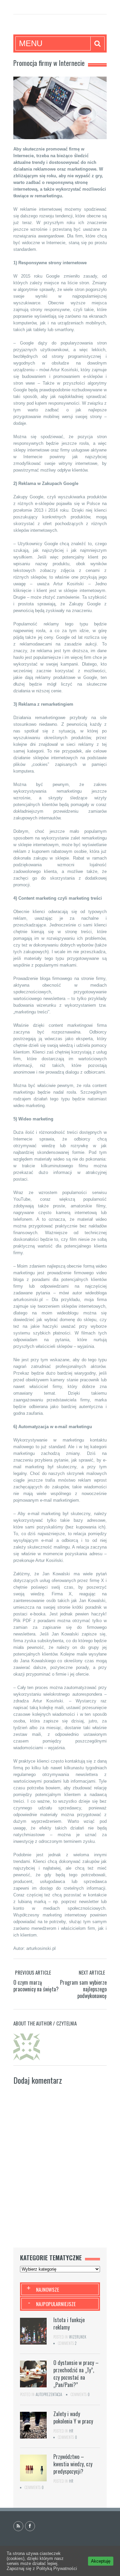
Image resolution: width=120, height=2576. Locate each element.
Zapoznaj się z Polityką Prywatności (42, 2568)
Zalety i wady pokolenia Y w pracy (73, 2417)
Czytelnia (66, 2023)
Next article (92, 1972)
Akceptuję (101, 2561)
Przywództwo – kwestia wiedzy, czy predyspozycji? (73, 2464)
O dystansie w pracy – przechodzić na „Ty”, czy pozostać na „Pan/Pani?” (76, 2374)
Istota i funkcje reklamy (69, 2323)
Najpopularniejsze (56, 2304)
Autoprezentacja (49, 2394)
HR (71, 2431)
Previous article (33, 1972)
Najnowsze (47, 2289)
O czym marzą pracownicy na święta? (36, 1986)
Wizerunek (78, 2337)
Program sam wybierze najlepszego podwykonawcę (83, 1989)
